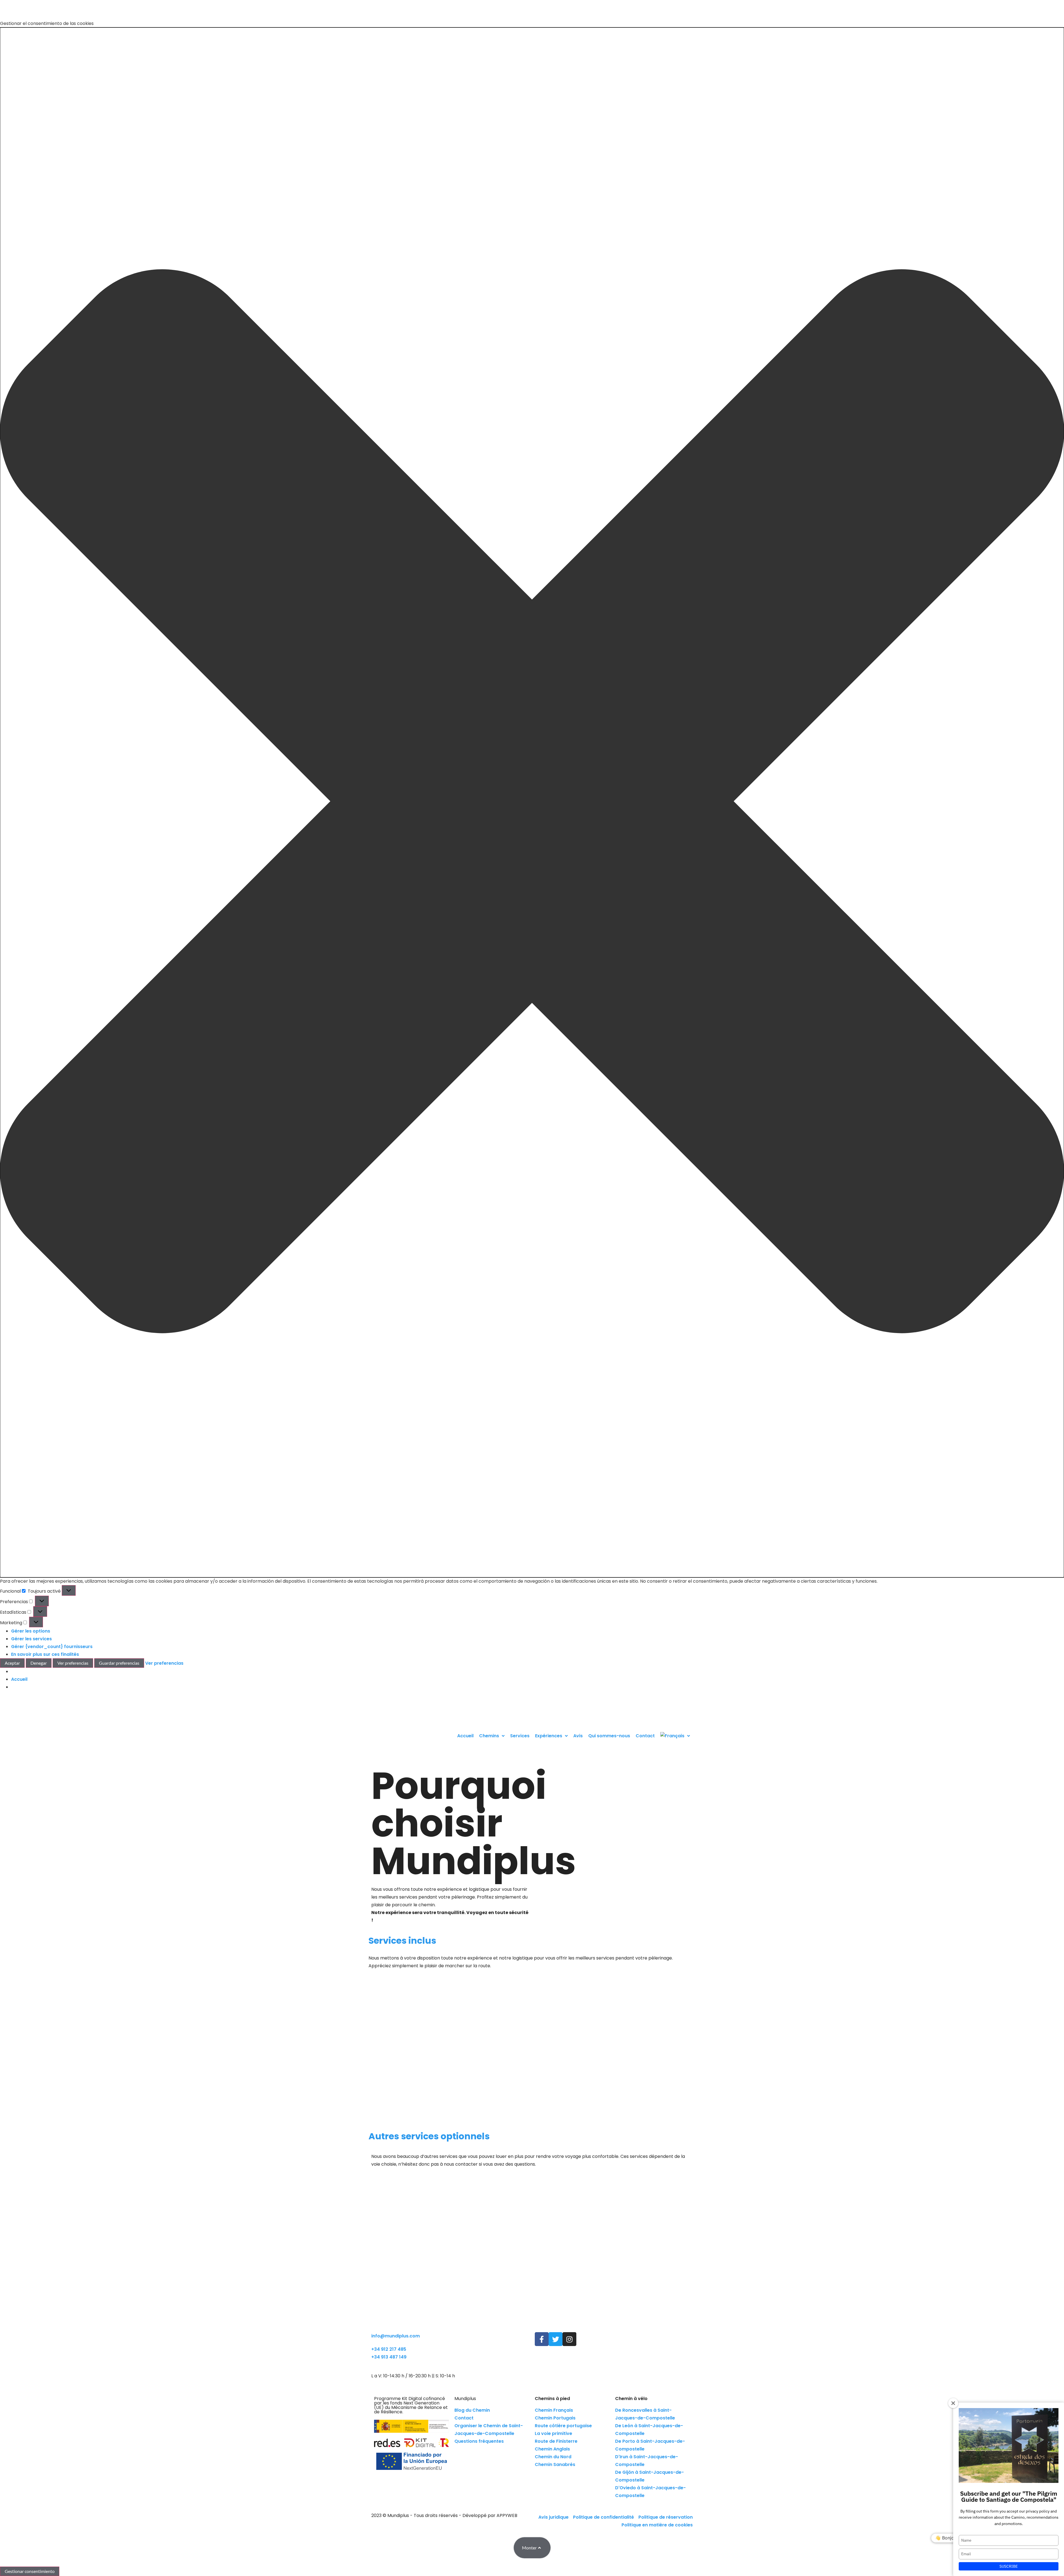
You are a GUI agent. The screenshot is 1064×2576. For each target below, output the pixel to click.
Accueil (19, 1679)
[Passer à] (675, 1736)
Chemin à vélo (631, 2399)
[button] (532, 802)
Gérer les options (31, 1631)
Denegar (39, 1663)
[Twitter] (556, 2339)
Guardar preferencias (119, 1663)
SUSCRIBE (1009, 2566)
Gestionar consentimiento (30, 2571)
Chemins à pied (552, 2399)
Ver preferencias (73, 1663)
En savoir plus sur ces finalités (45, 1654)
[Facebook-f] (542, 2339)
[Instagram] (569, 2339)
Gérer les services (31, 1639)
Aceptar (12, 1663)
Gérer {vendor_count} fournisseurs (52, 1647)
